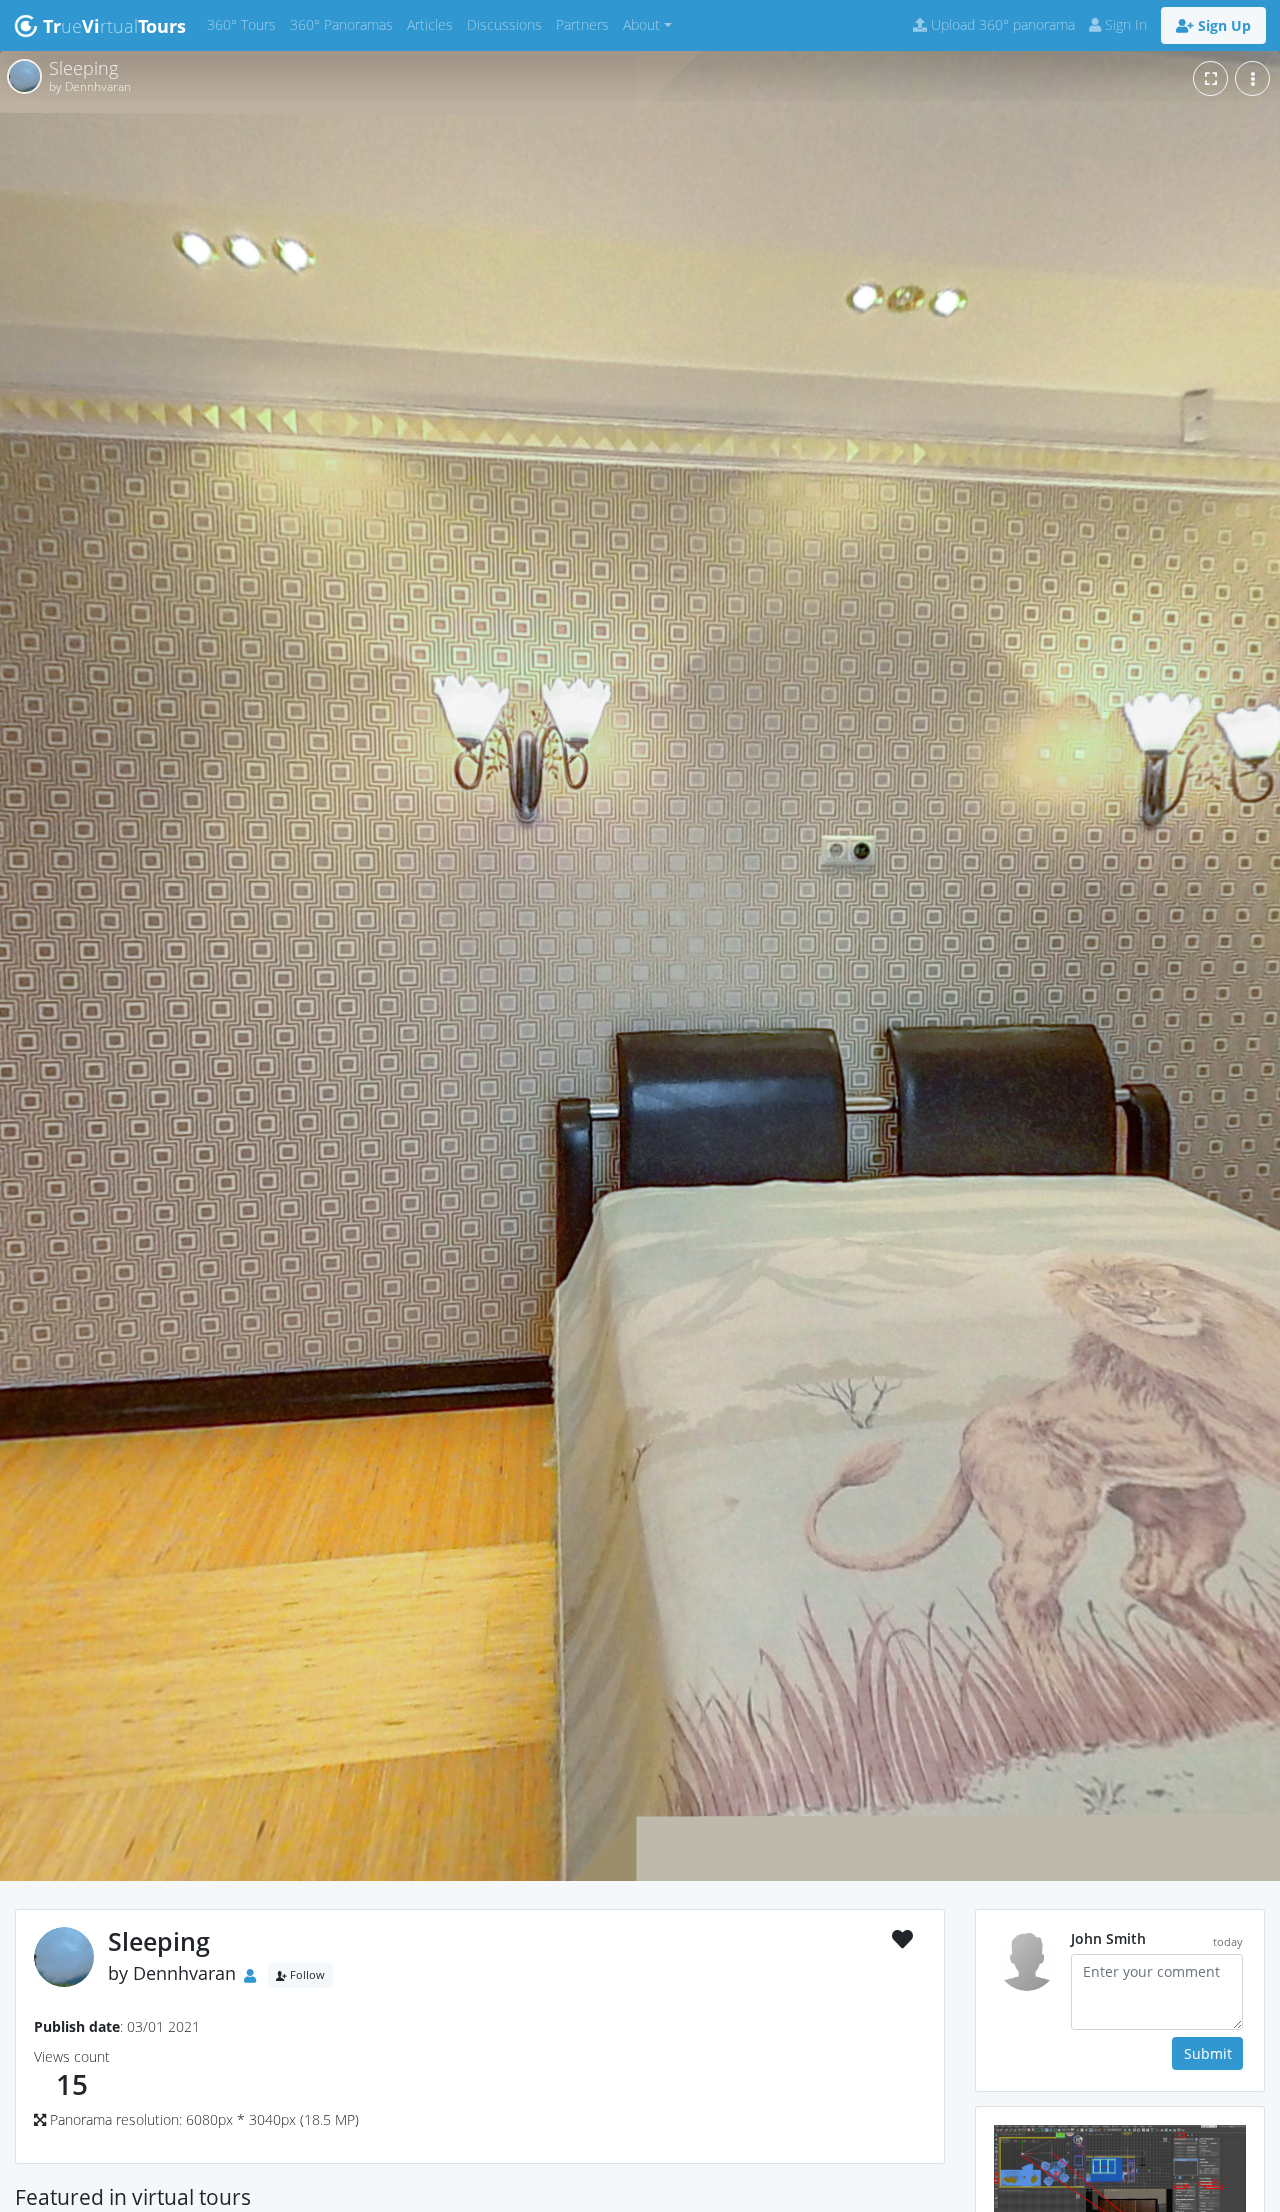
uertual (114, 26)
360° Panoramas (345, 24)
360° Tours (245, 24)
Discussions (508, 24)
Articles (433, 24)
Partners (586, 24)
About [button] (641, 24)
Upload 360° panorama (1001, 24)
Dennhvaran (184, 1974)
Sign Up (1222, 25)
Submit (1208, 2053)
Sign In (1124, 24)
